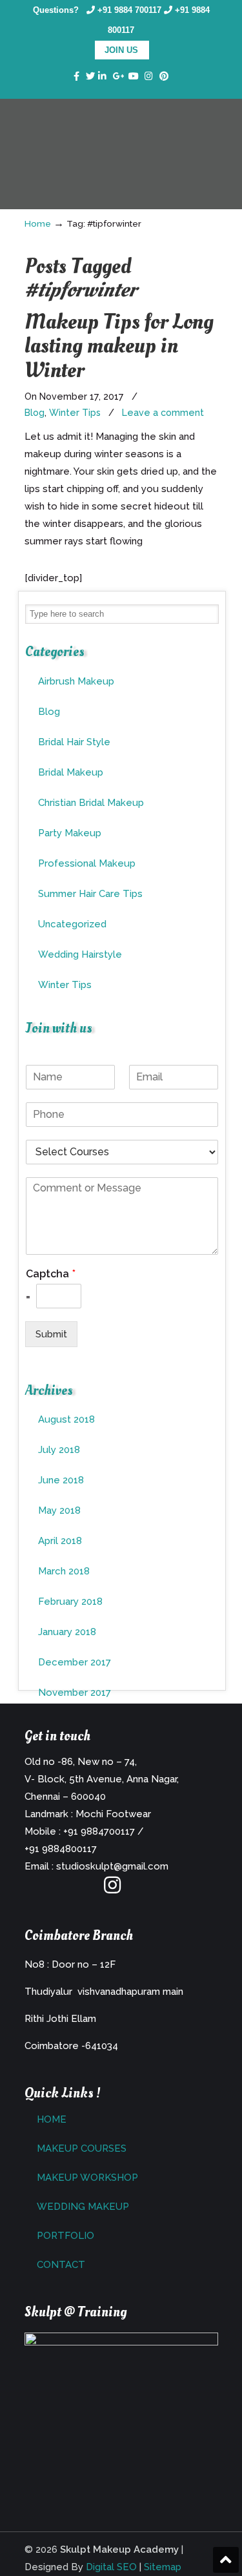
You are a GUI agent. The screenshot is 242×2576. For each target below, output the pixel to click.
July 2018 (59, 1450)
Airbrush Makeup (76, 681)
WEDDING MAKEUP (83, 2207)
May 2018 (59, 1510)
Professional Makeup (87, 863)
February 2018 (70, 1602)
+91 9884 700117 (129, 10)
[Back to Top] (226, 2560)
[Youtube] (134, 77)
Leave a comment (163, 413)
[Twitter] (90, 77)
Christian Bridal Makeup (91, 803)
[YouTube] (138, 1889)
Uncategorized (72, 924)
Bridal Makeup (71, 772)
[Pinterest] (164, 1889)
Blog (35, 413)
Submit (51, 1334)
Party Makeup (70, 833)
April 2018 (60, 1541)
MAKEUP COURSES (82, 2148)
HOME (52, 2119)
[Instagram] (112, 1889)
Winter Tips (75, 413)
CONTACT (61, 2265)
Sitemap (163, 2567)
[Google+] (86, 1889)
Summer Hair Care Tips (90, 894)
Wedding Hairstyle (80, 954)
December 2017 (75, 1662)
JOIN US (121, 50)
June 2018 (61, 1480)
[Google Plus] (119, 77)
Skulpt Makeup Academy (121, 136)
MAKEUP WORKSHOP (87, 2178)
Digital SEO (111, 2567)
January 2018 (67, 1632)
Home (38, 223)
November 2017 (75, 1693)
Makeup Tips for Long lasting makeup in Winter (119, 346)
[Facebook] (76, 77)
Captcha (51, 1274)
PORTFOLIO (66, 2236)
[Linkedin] (102, 77)
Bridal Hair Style (74, 742)
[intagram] (149, 77)
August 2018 (66, 1419)
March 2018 (64, 1571)
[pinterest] (164, 77)
